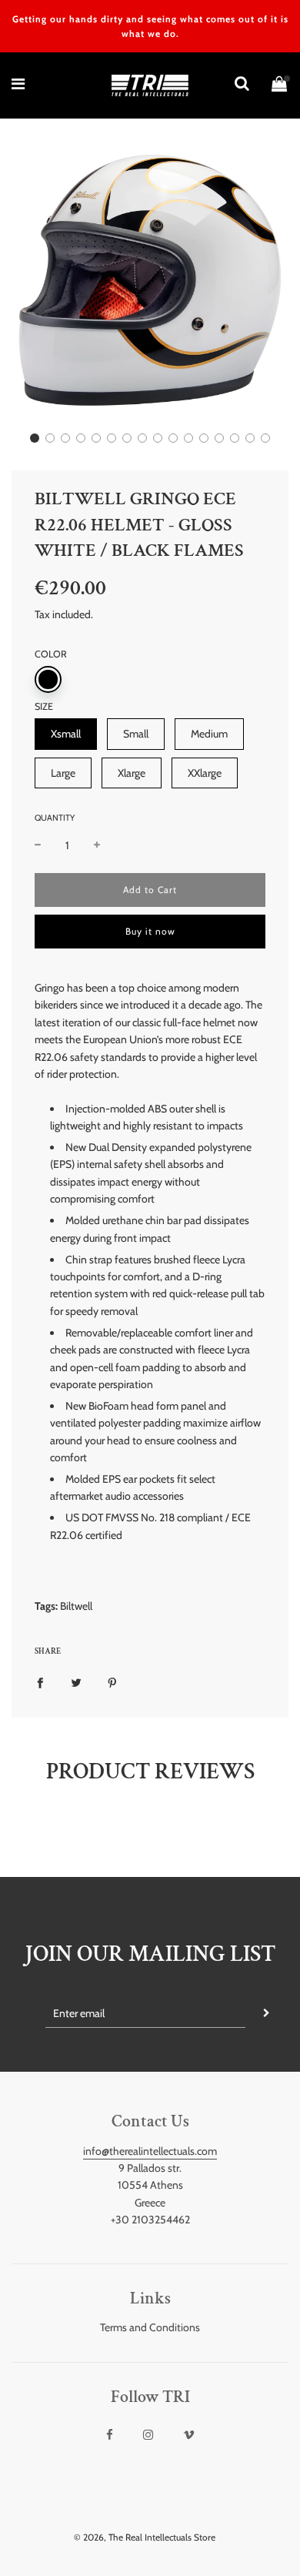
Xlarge (132, 773)
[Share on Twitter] (76, 1682)
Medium (209, 734)
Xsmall (66, 734)
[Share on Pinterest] (112, 1682)
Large (63, 773)
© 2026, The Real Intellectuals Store (145, 2537)
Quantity (55, 818)
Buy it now (150, 931)
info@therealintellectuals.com (150, 2151)
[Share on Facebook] (40, 1682)
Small (136, 734)
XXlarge (205, 773)
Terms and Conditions (150, 2327)
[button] (35, 438)
